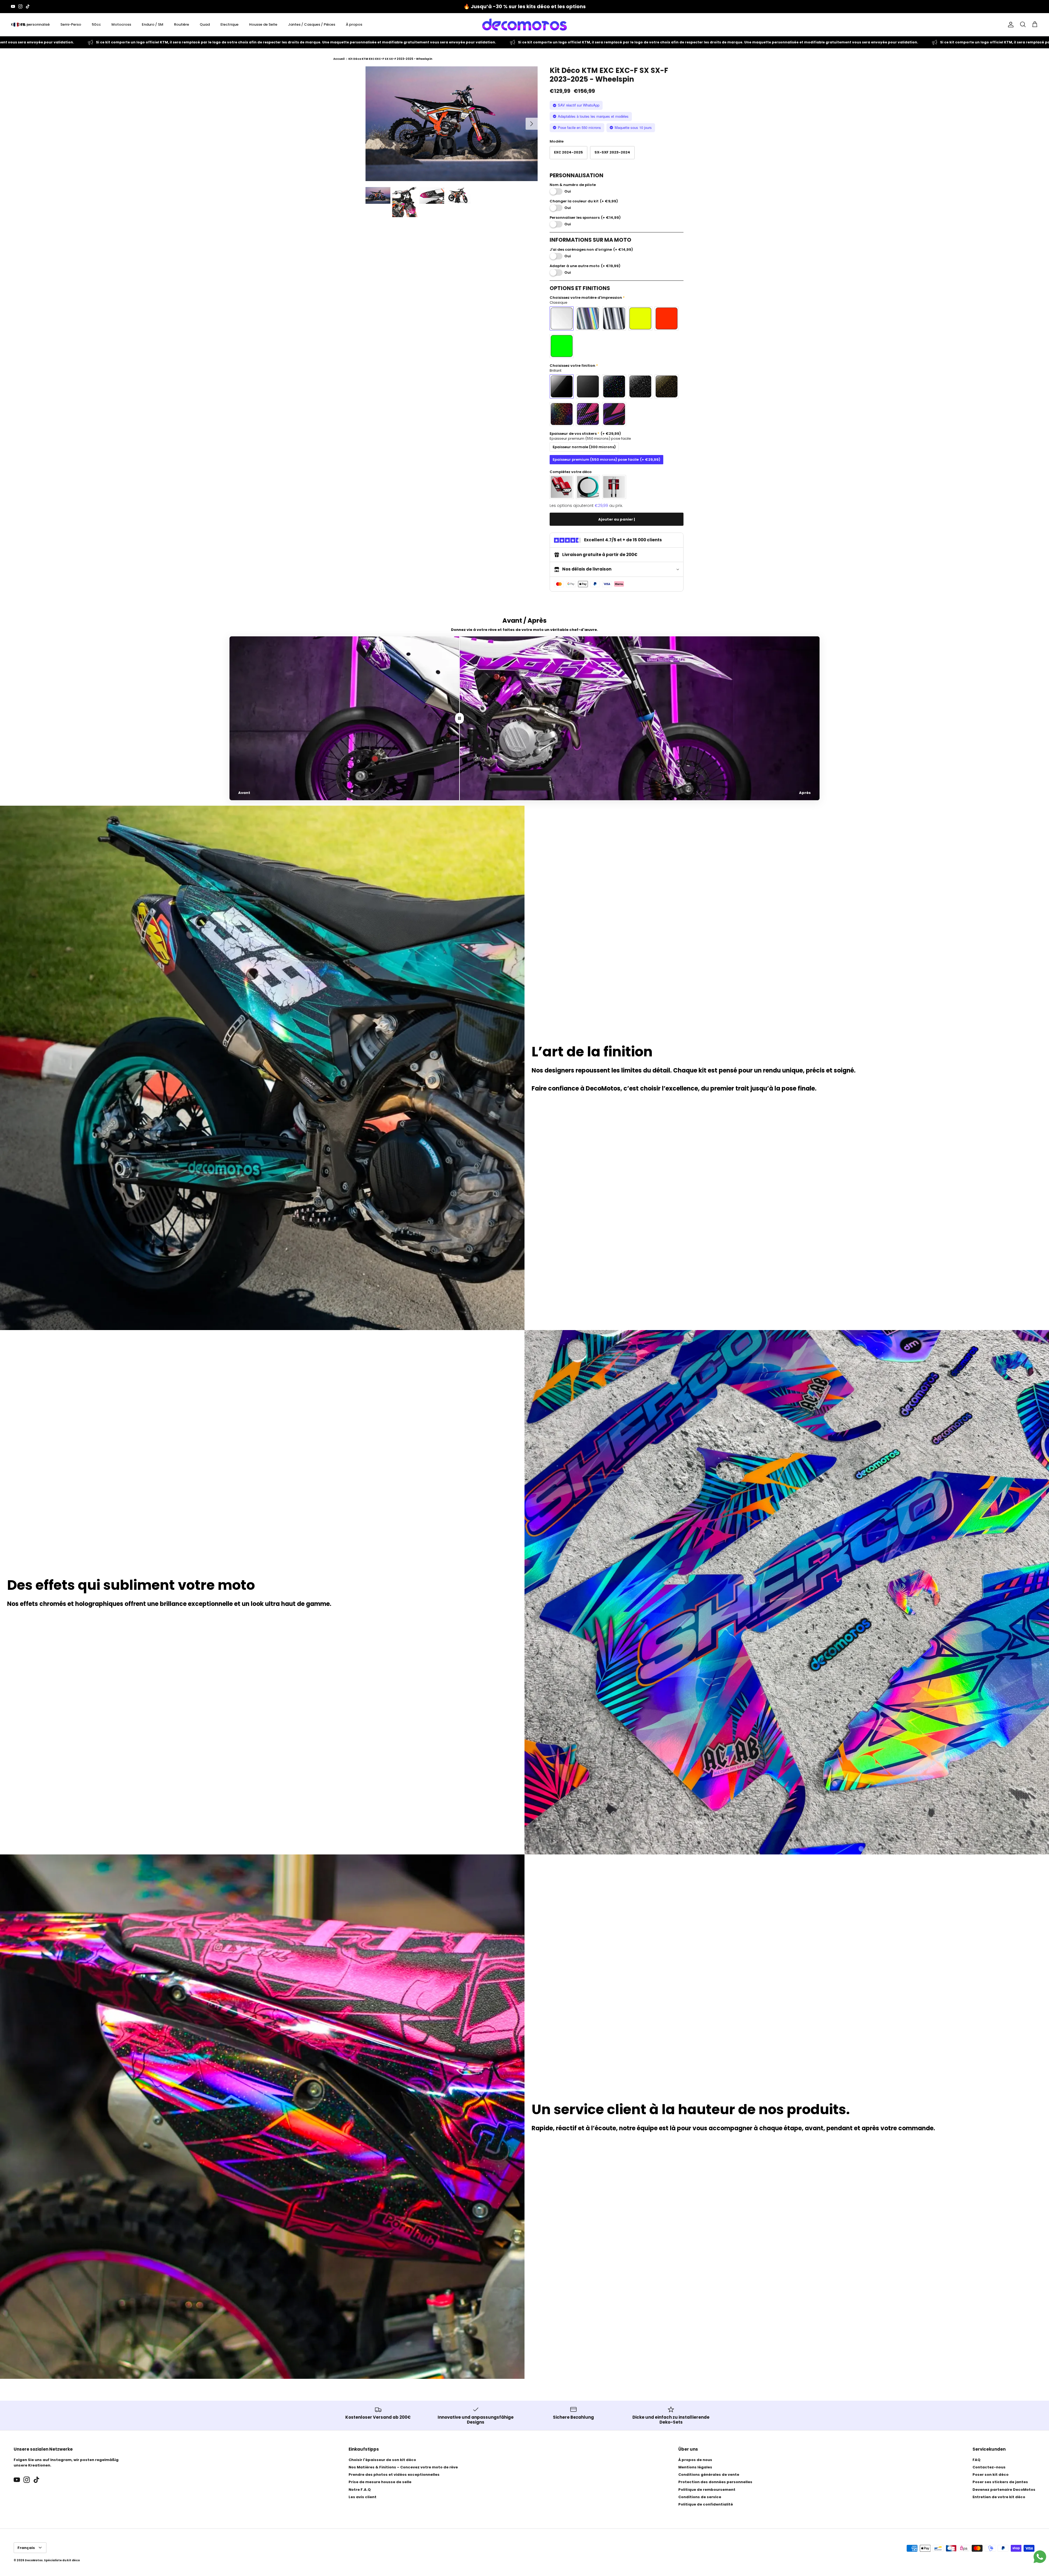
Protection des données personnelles (715, 2482)
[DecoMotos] (524, 25)
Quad (205, 24)
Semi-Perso (71, 24)
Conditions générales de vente (709, 2475)
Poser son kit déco (991, 2475)
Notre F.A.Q (360, 2490)
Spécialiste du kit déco (62, 2560)
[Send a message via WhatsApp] (1040, 2557)
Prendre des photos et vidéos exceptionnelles (394, 2475)
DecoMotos (34, 2560)
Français (26, 2548)
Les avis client (363, 2497)
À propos (354, 24)
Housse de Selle (263, 24)
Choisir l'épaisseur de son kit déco (382, 2460)
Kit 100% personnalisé (30, 24)
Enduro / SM (153, 24)
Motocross (121, 24)
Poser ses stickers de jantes (1000, 2482)
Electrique (229, 24)
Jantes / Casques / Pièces (312, 24)
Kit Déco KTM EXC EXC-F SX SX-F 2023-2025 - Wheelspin (390, 59)
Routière (182, 24)
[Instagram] (20, 6)
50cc (96, 24)
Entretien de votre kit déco (999, 2497)
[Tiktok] (28, 6)
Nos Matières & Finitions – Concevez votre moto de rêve (403, 2467)
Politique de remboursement (707, 2490)
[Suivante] (532, 124)
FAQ (976, 2460)
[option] (452, 124)
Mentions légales (695, 2467)
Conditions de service (700, 2497)
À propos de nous (695, 2460)
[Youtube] (13, 6)
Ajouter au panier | (617, 519)
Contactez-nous (989, 2467)
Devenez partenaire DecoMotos (1004, 2490)
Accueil (339, 59)
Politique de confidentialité (706, 2504)
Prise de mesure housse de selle (380, 2482)
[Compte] (1010, 25)
